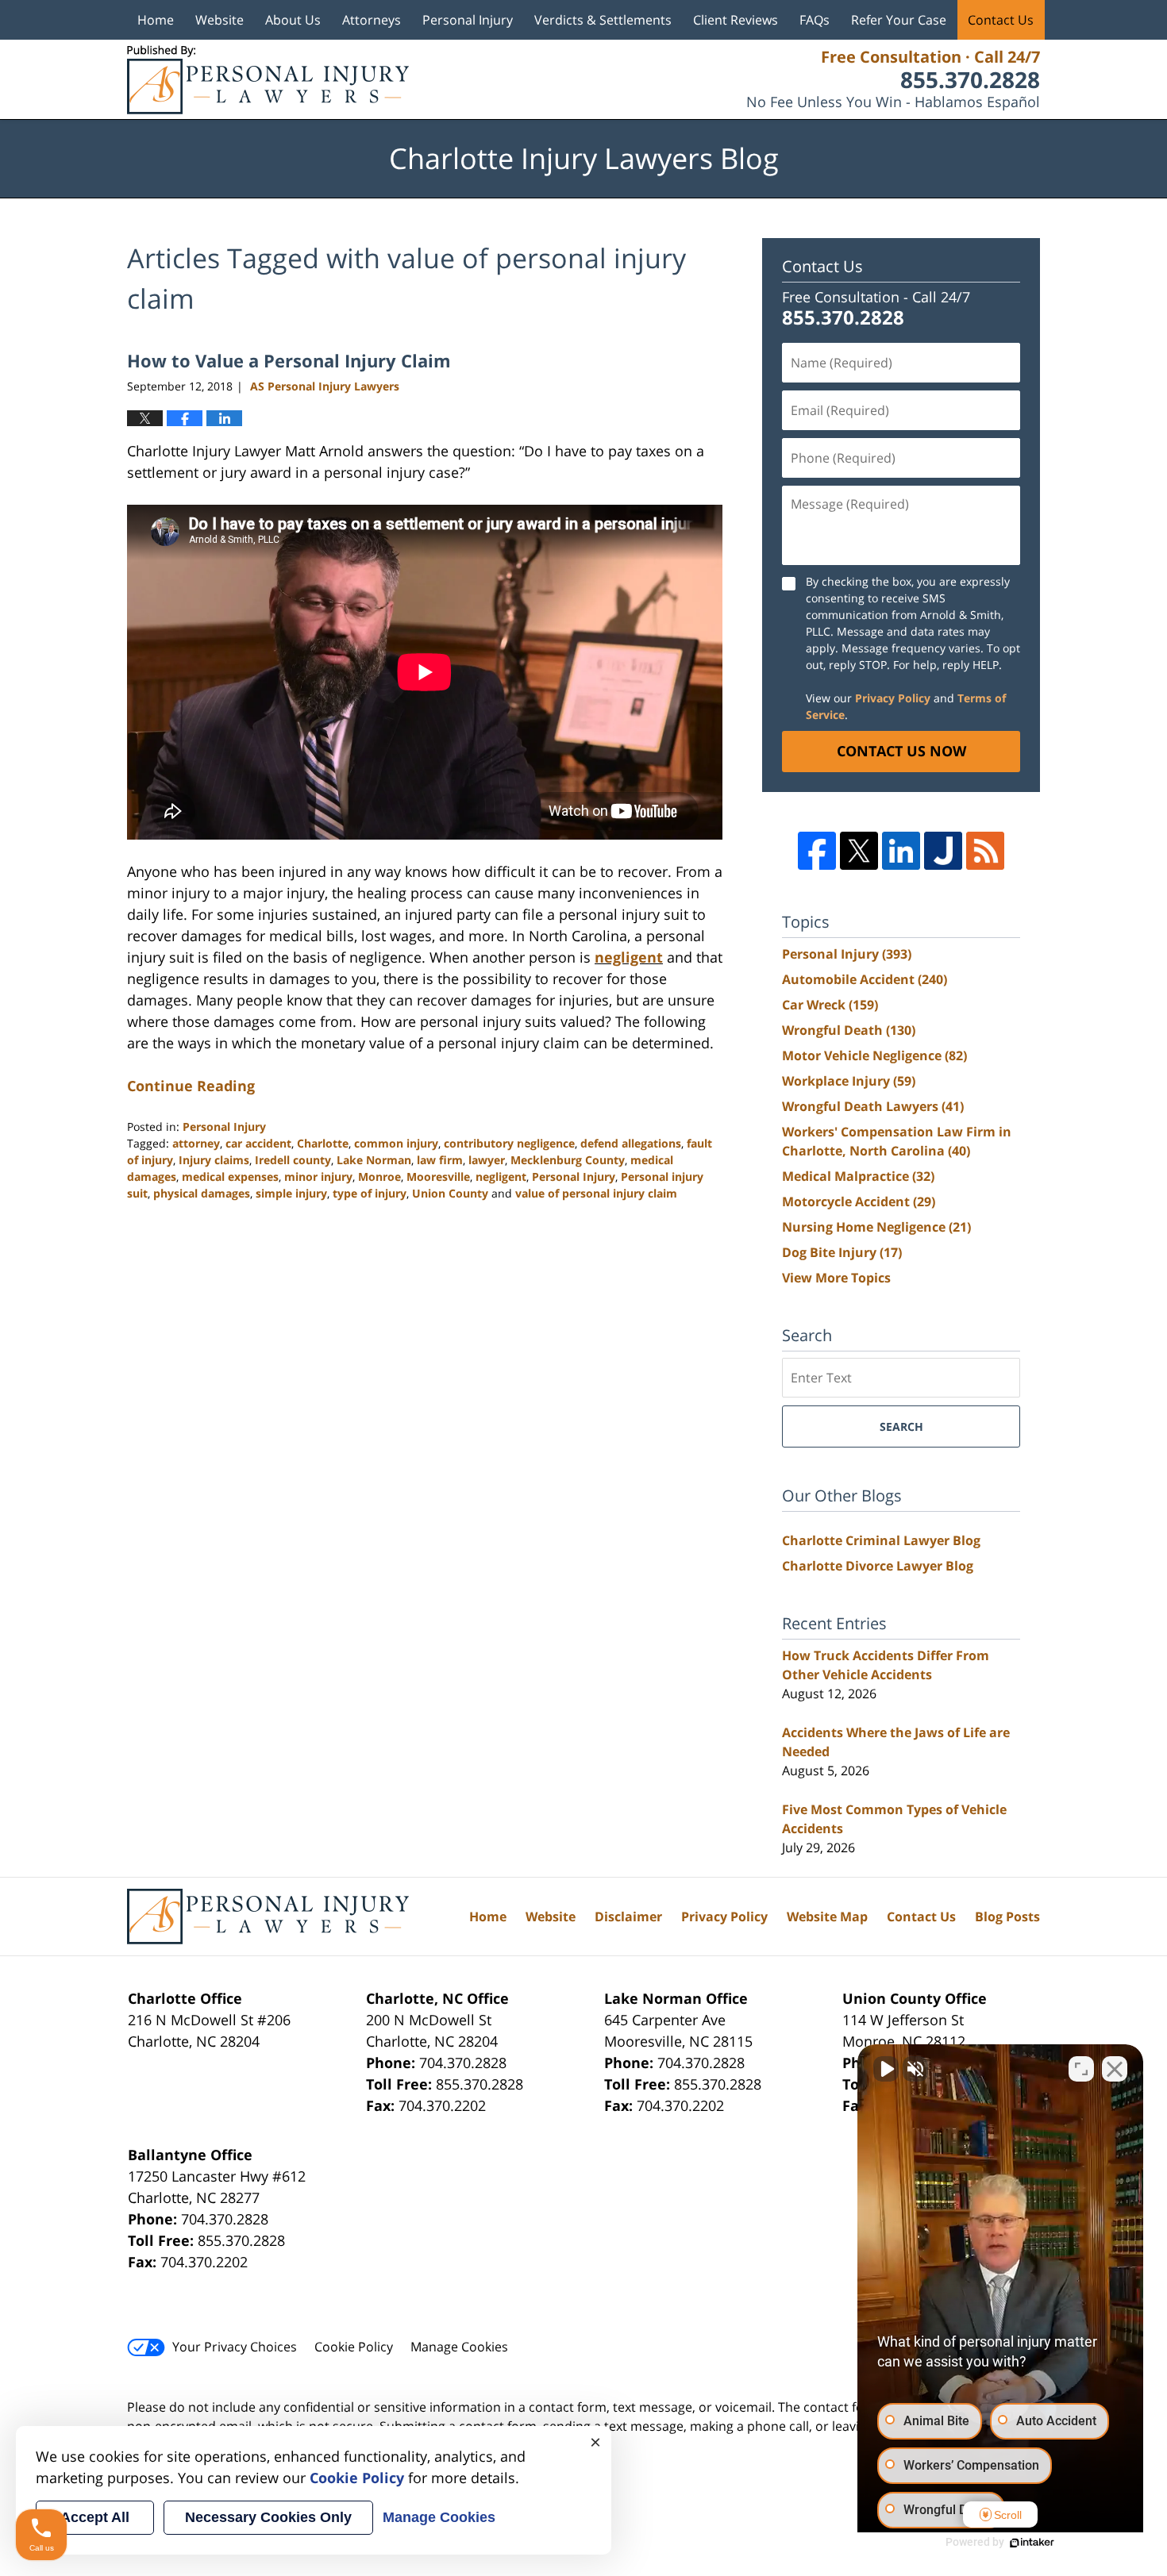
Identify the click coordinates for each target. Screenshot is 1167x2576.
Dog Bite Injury (842, 1252)
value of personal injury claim (596, 1193)
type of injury (370, 1193)
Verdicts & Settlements (603, 20)
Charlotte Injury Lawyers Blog (268, 80)
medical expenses (230, 1177)
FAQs (815, 20)
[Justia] (943, 851)
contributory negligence (509, 1143)
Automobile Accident (865, 979)
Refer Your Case (899, 20)
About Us (293, 20)
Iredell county (293, 1160)
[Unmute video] (886, 2069)
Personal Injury (468, 20)
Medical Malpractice (858, 1176)
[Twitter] (859, 851)
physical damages (202, 1193)
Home (156, 20)
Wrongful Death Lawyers (873, 1106)
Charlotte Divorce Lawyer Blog (878, 1566)
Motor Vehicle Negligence (874, 1055)
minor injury (318, 1177)
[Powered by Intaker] (1032, 2543)
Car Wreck (830, 1005)
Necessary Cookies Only (268, 2517)
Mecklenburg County (568, 1160)
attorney (196, 1143)
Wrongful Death (849, 1030)
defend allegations (631, 1143)
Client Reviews (736, 20)
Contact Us (1001, 20)
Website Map (827, 1917)
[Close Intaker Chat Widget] (1115, 2069)
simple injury (291, 1193)
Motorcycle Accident (859, 1201)
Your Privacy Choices (235, 2347)
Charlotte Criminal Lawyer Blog (881, 1540)
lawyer (487, 1160)
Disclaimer (628, 1917)
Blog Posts (1007, 1917)
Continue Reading (191, 1086)
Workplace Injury (849, 1081)
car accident (258, 1143)
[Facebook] (817, 851)
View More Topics (836, 1278)
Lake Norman (374, 1160)
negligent (629, 957)
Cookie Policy (354, 2347)
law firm (440, 1160)
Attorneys (372, 20)
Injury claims (214, 1160)
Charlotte (323, 1143)
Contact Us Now (901, 751)
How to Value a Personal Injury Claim (289, 360)
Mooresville (438, 1177)
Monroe (379, 1177)
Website (220, 20)
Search (901, 1426)
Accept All (95, 2517)
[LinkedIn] (901, 851)
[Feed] (985, 851)
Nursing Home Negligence (876, 1227)
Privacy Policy (893, 698)
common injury (396, 1143)
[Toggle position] (1081, 2069)
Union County (450, 1193)
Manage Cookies (459, 2347)
